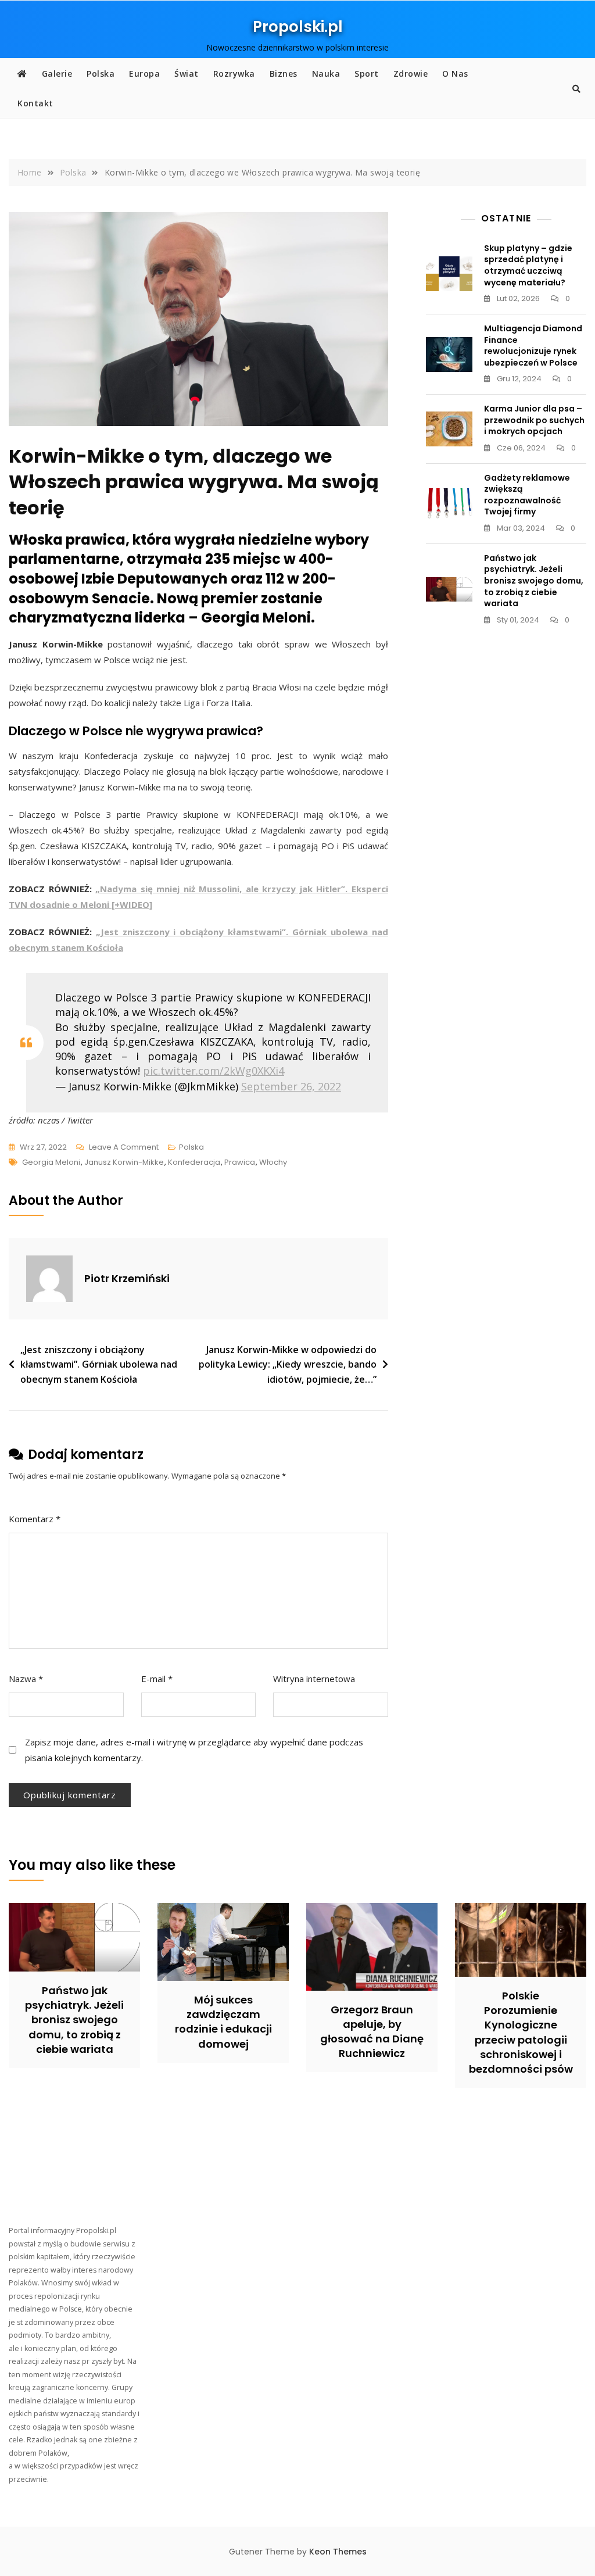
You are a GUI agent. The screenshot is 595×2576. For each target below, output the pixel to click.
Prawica (240, 1162)
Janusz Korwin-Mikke (124, 1162)
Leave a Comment (124, 1148)
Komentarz (35, 1519)
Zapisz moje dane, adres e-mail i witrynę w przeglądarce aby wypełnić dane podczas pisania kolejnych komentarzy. (194, 1750)
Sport (367, 74)
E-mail (157, 1679)
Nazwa (26, 1679)
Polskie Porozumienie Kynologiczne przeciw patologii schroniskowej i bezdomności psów (521, 2032)
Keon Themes (338, 2552)
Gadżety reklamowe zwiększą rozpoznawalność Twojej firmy (527, 495)
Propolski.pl (298, 27)
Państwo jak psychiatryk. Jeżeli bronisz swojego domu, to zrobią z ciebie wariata (534, 581)
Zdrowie (411, 74)
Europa (144, 74)
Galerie (57, 74)
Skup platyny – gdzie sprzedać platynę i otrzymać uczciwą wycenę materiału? (528, 265)
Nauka (326, 74)
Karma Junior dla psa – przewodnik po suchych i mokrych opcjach (534, 420)
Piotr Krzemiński (127, 1278)
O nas (455, 74)
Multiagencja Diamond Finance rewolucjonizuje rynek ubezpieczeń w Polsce (533, 346)
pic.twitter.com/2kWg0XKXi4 (214, 1071)
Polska (101, 74)
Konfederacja (194, 1162)
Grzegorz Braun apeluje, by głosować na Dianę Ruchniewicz (372, 2032)
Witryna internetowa (314, 1679)
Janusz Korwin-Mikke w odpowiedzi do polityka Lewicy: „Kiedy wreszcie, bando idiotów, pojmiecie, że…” (288, 1364)
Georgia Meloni (51, 1162)
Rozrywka (234, 74)
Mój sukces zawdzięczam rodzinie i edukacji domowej (223, 2022)
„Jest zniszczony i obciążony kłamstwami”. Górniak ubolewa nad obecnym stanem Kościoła (99, 1364)
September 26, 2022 (291, 1086)
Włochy (273, 1162)
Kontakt (35, 103)
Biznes (284, 74)
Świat (187, 74)
